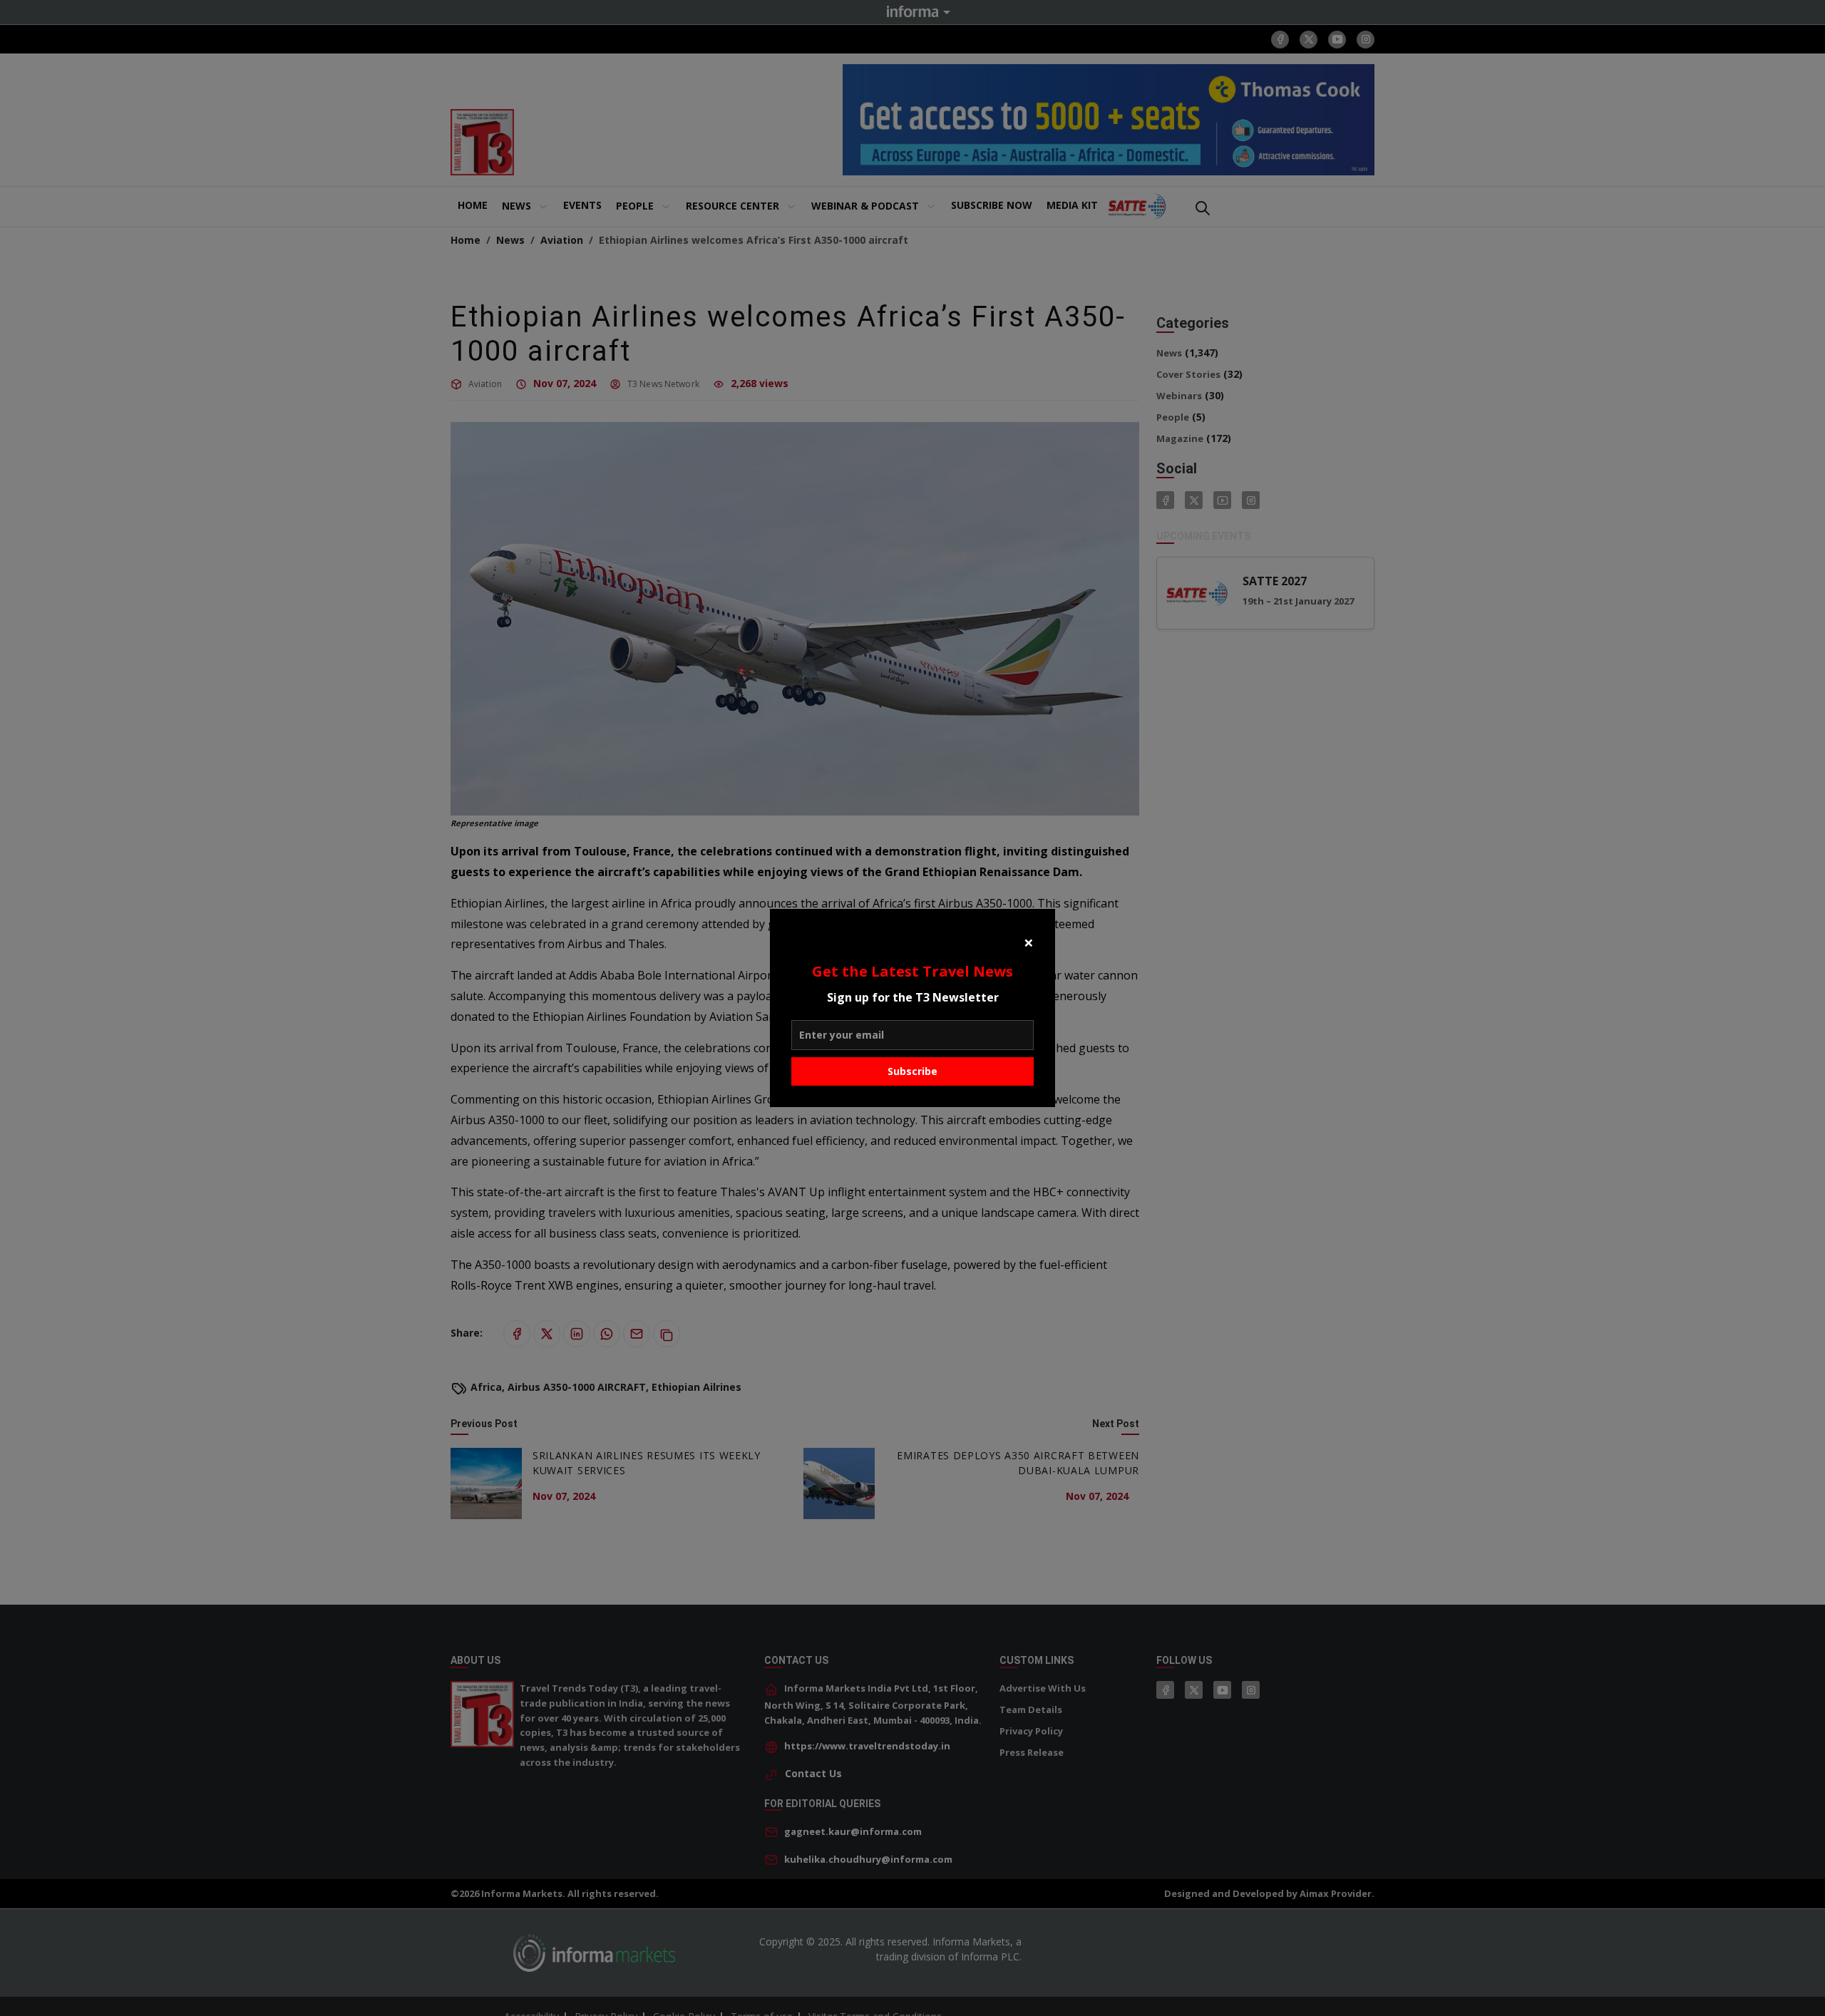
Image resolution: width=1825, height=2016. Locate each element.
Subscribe (912, 1071)
